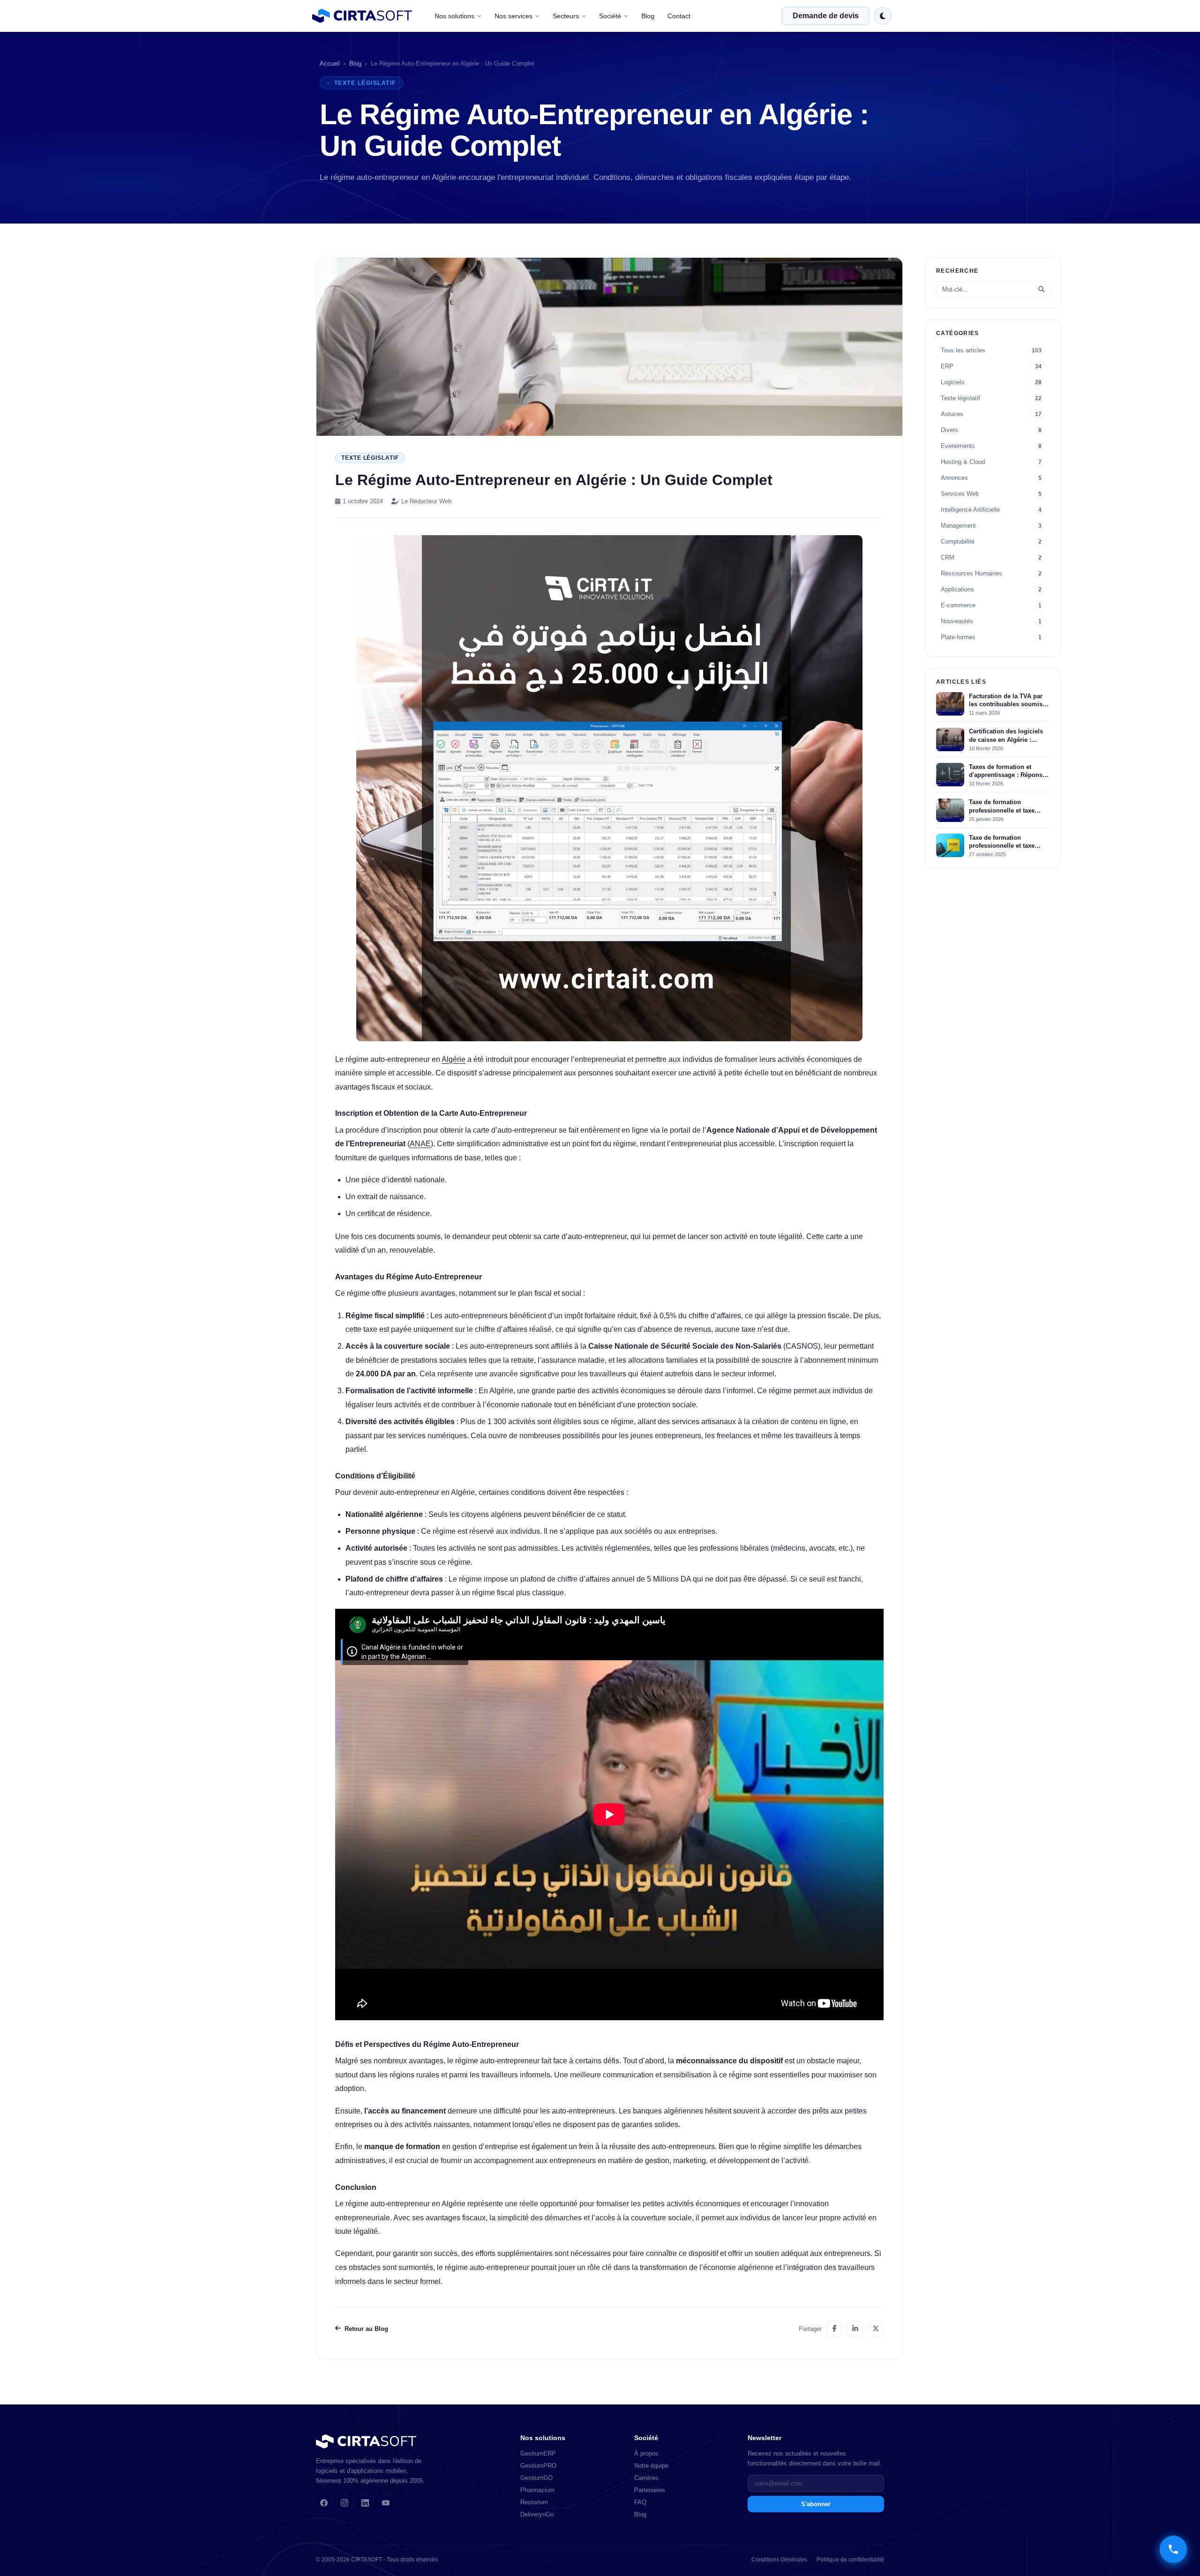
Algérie (454, 1059)
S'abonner (816, 2504)
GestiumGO (536, 2478)
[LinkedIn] (855, 2329)
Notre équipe (651, 2466)
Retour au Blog (366, 2329)
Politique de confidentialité (850, 2560)
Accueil (330, 63)
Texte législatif (370, 458)
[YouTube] (386, 2503)
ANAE (420, 1144)
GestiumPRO (538, 2466)
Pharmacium (537, 2490)
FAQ (640, 2502)
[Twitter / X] (876, 2329)
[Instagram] (345, 2503)
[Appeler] (1173, 2549)
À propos (646, 2453)
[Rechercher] (1041, 289)
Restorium (534, 2502)
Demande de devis (826, 16)
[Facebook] (834, 2329)
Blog (648, 16)
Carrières (646, 2478)
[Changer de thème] (883, 16)
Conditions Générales (779, 2560)
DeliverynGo (537, 2514)
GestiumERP (538, 2453)
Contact (679, 16)
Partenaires (650, 2490)
